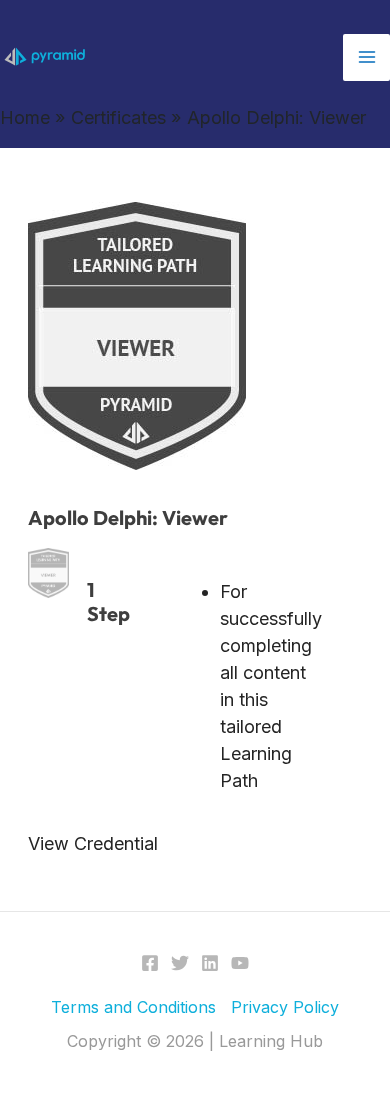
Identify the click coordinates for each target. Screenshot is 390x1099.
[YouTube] (240, 963)
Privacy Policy (285, 1007)
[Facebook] (150, 963)
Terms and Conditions (133, 1007)
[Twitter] (180, 963)
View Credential (93, 843)
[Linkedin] (210, 963)
